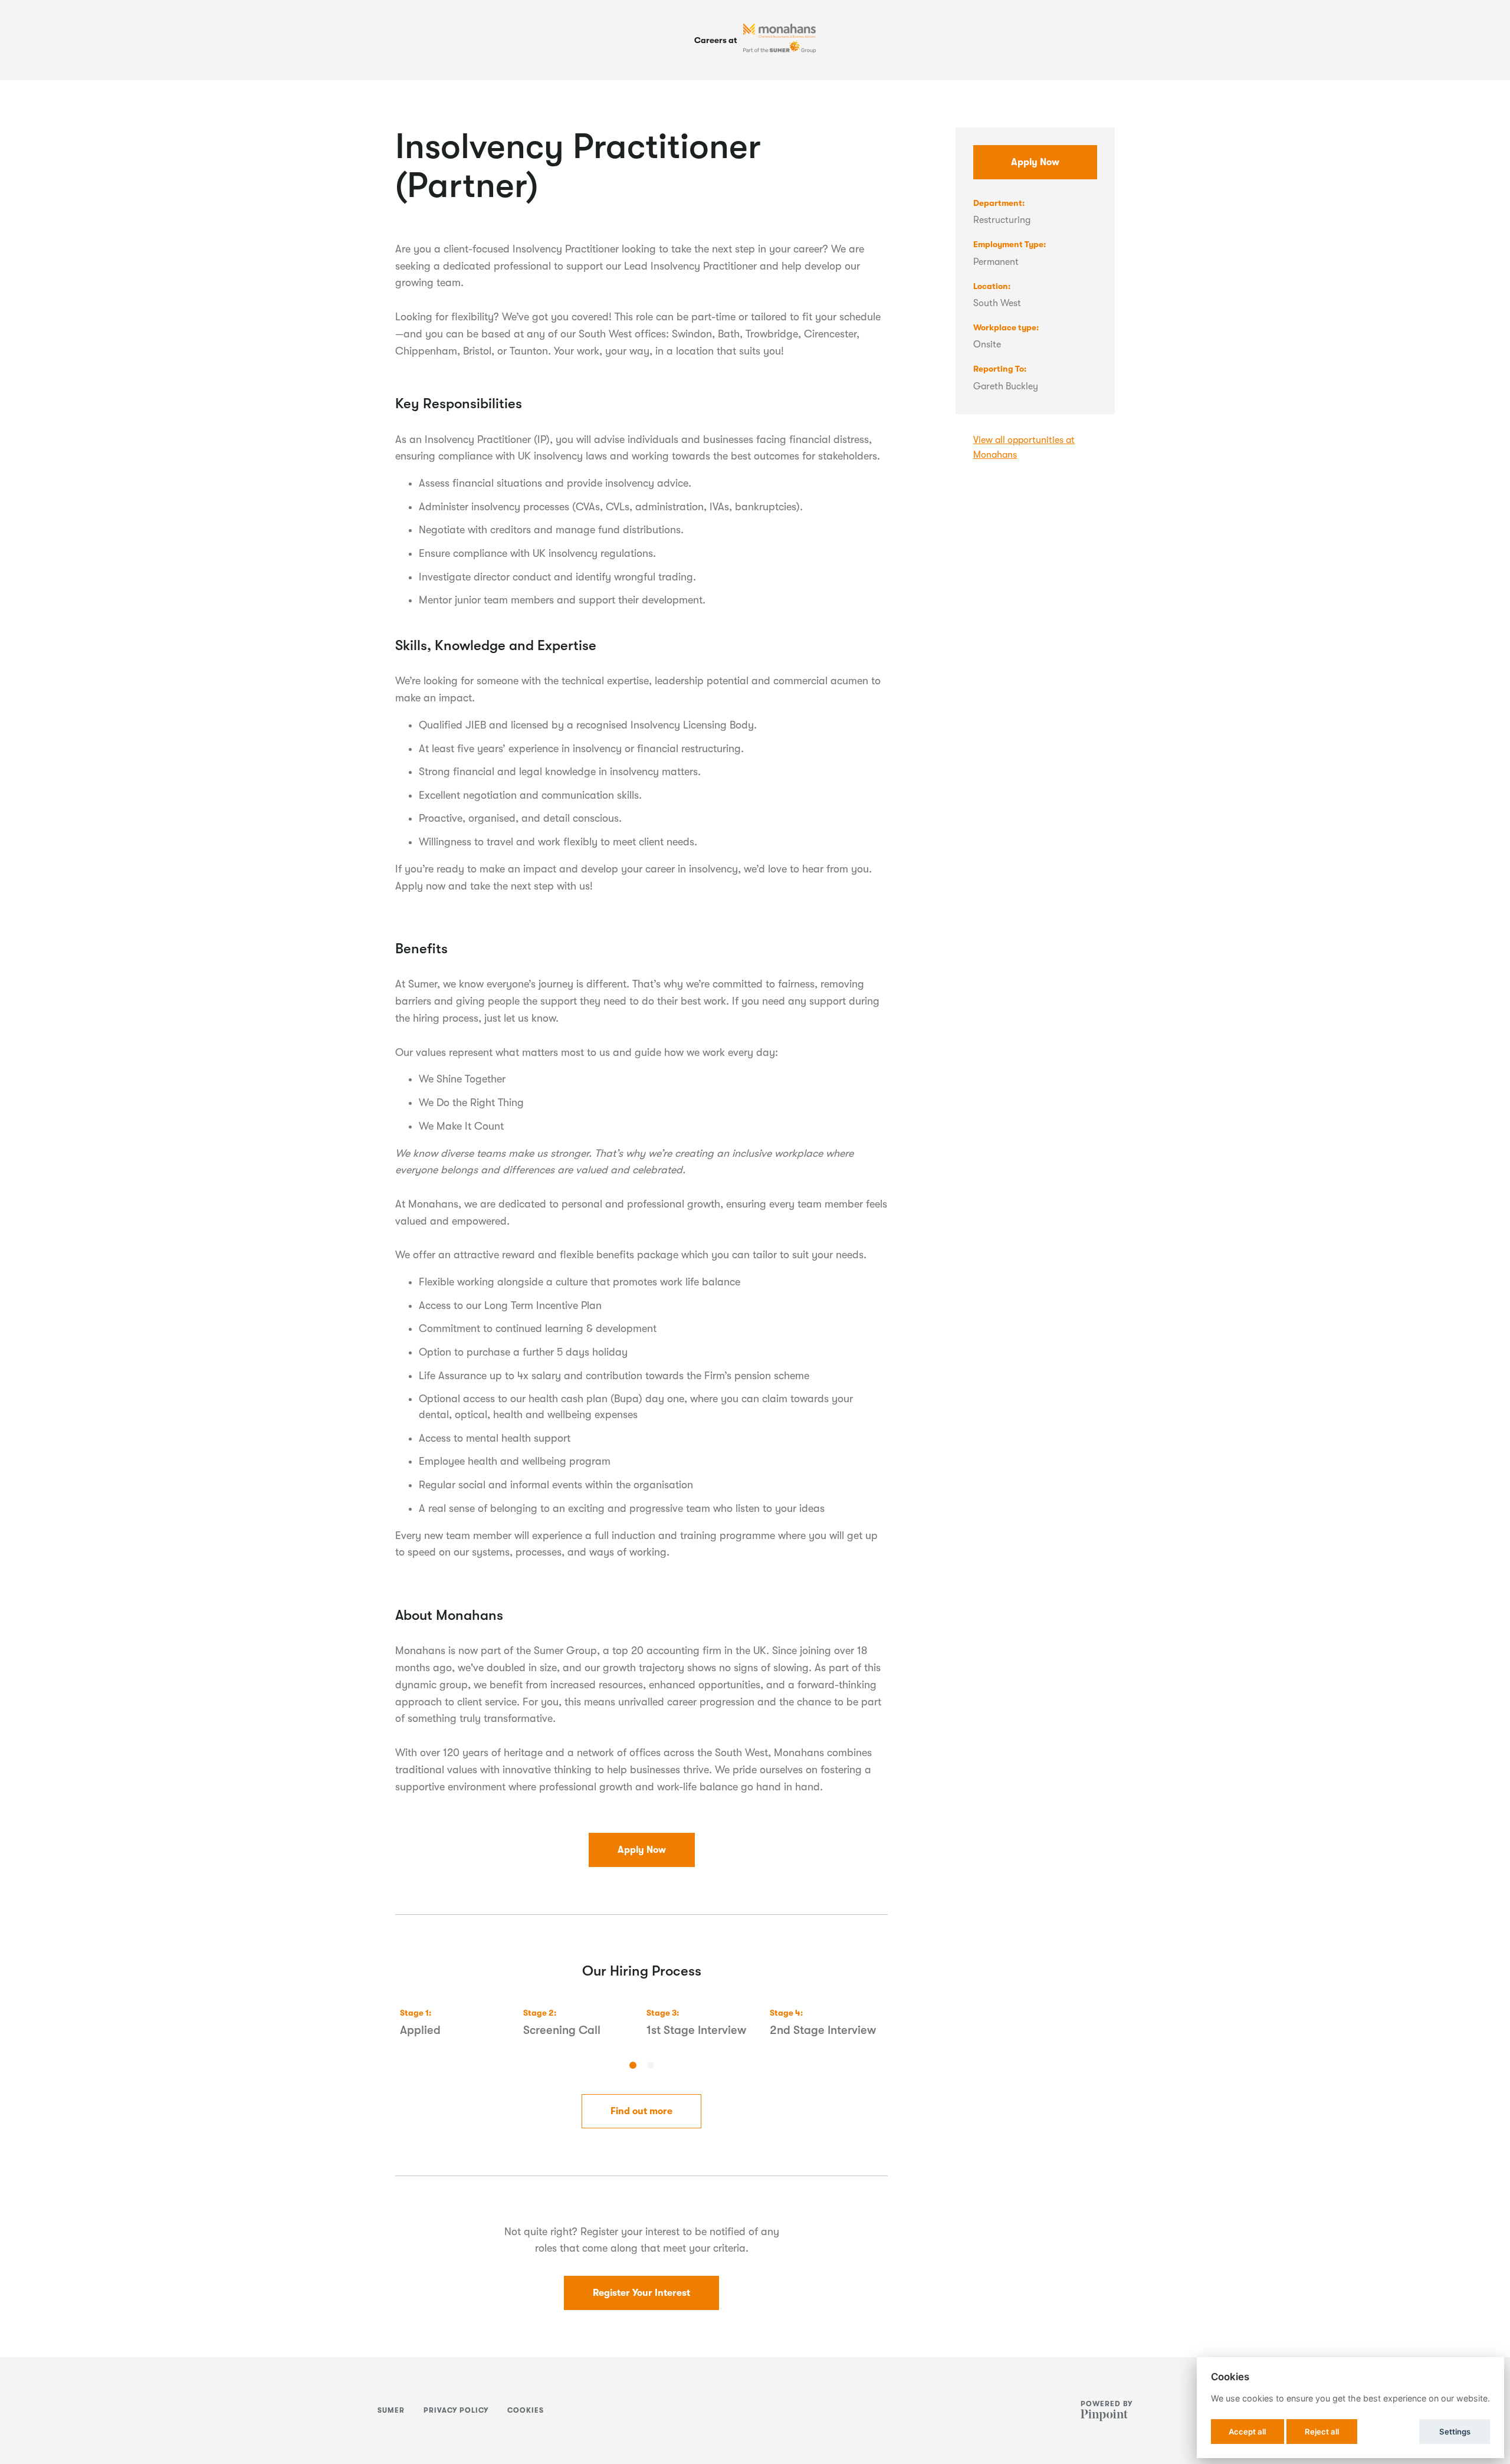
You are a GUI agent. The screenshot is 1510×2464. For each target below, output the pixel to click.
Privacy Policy (456, 2410)
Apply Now (642, 1850)
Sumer (391, 2410)
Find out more (641, 2111)
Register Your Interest (641, 2293)
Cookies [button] (526, 2410)
